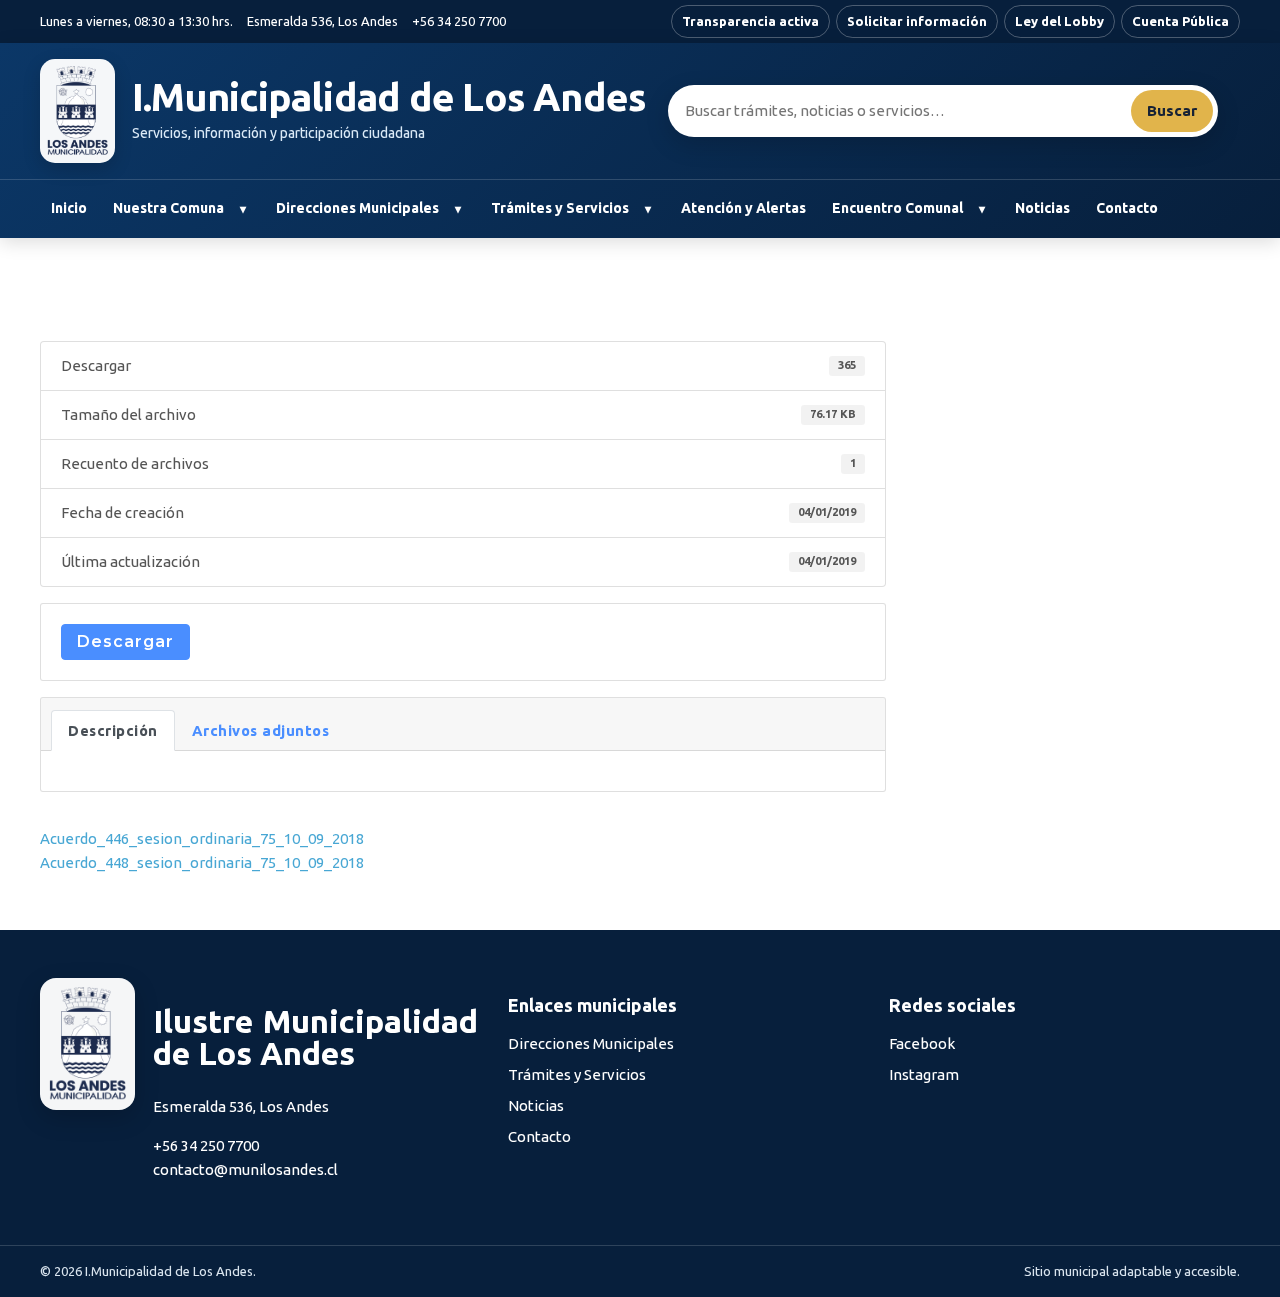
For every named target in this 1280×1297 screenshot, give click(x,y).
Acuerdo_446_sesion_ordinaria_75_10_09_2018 (202, 838)
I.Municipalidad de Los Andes (389, 97)
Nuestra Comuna (168, 208)
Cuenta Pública (1180, 21)
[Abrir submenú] (242, 209)
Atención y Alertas (743, 208)
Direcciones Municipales (357, 208)
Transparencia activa (750, 21)
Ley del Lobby (1059, 21)
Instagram (924, 1074)
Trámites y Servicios (560, 208)
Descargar (125, 641)
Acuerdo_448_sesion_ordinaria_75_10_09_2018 (202, 862)
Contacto (1127, 208)
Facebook (922, 1043)
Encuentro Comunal (897, 208)
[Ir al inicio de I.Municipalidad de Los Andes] (77, 111)
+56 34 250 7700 (459, 21)
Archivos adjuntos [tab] (261, 730)
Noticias (1042, 208)
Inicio (69, 208)
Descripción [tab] (113, 730)
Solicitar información (917, 21)
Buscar (1172, 110)
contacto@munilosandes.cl (245, 1169)
